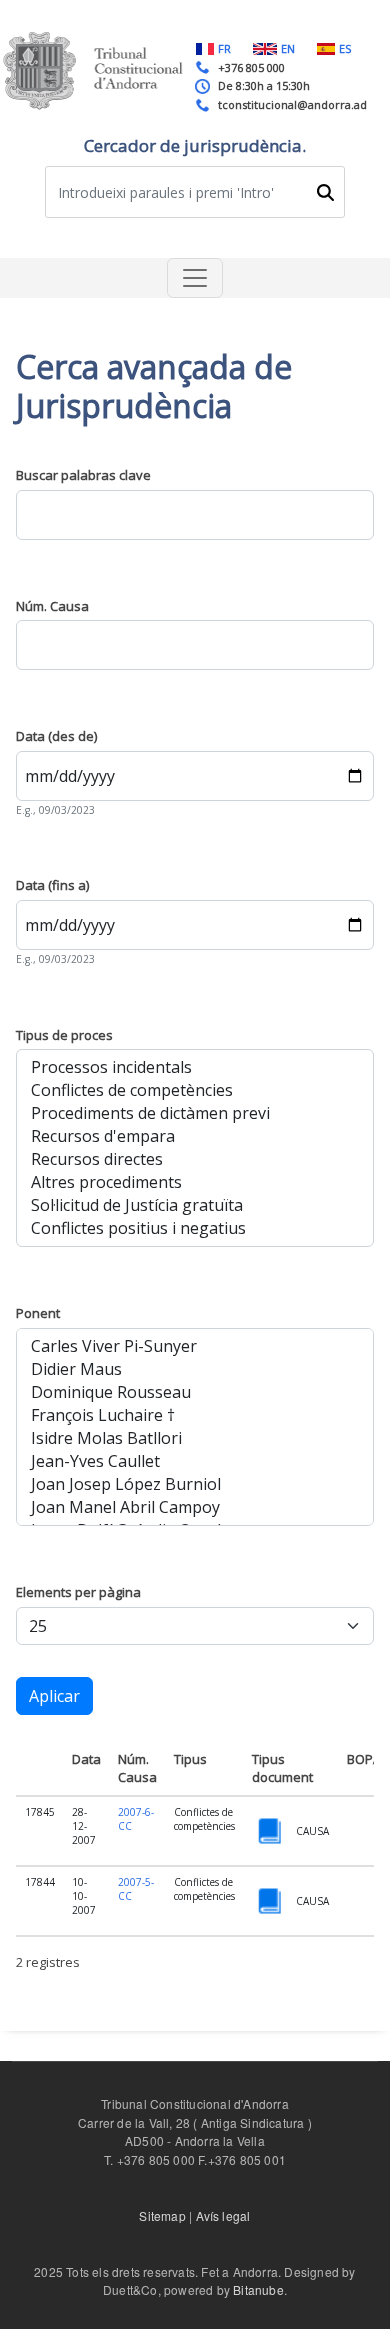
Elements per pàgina (78, 1592)
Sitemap (162, 2215)
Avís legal (223, 2215)
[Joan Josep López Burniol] (195, 1484)
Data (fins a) (52, 885)
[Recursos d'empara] (195, 1136)
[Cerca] (325, 192)
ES (345, 48)
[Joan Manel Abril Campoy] (195, 1507)
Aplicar (54, 1696)
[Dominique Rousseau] (195, 1392)
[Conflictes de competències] (195, 1090)
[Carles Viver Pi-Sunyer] (195, 1346)
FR (224, 48)
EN (288, 48)
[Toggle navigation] (195, 278)
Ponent (38, 1313)
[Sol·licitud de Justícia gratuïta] (195, 1205)
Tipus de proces (64, 1035)
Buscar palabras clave (83, 475)
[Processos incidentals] (195, 1067)
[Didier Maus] (195, 1369)
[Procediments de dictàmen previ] (195, 1113)
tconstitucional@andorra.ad (292, 104)
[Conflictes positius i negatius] (195, 1228)
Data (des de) (56, 736)
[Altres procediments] (195, 1182)
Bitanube (258, 2289)
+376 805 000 (251, 67)
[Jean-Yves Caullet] (195, 1461)
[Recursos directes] (195, 1159)
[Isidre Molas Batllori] (195, 1438)
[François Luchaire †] (195, 1415)
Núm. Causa (52, 606)
